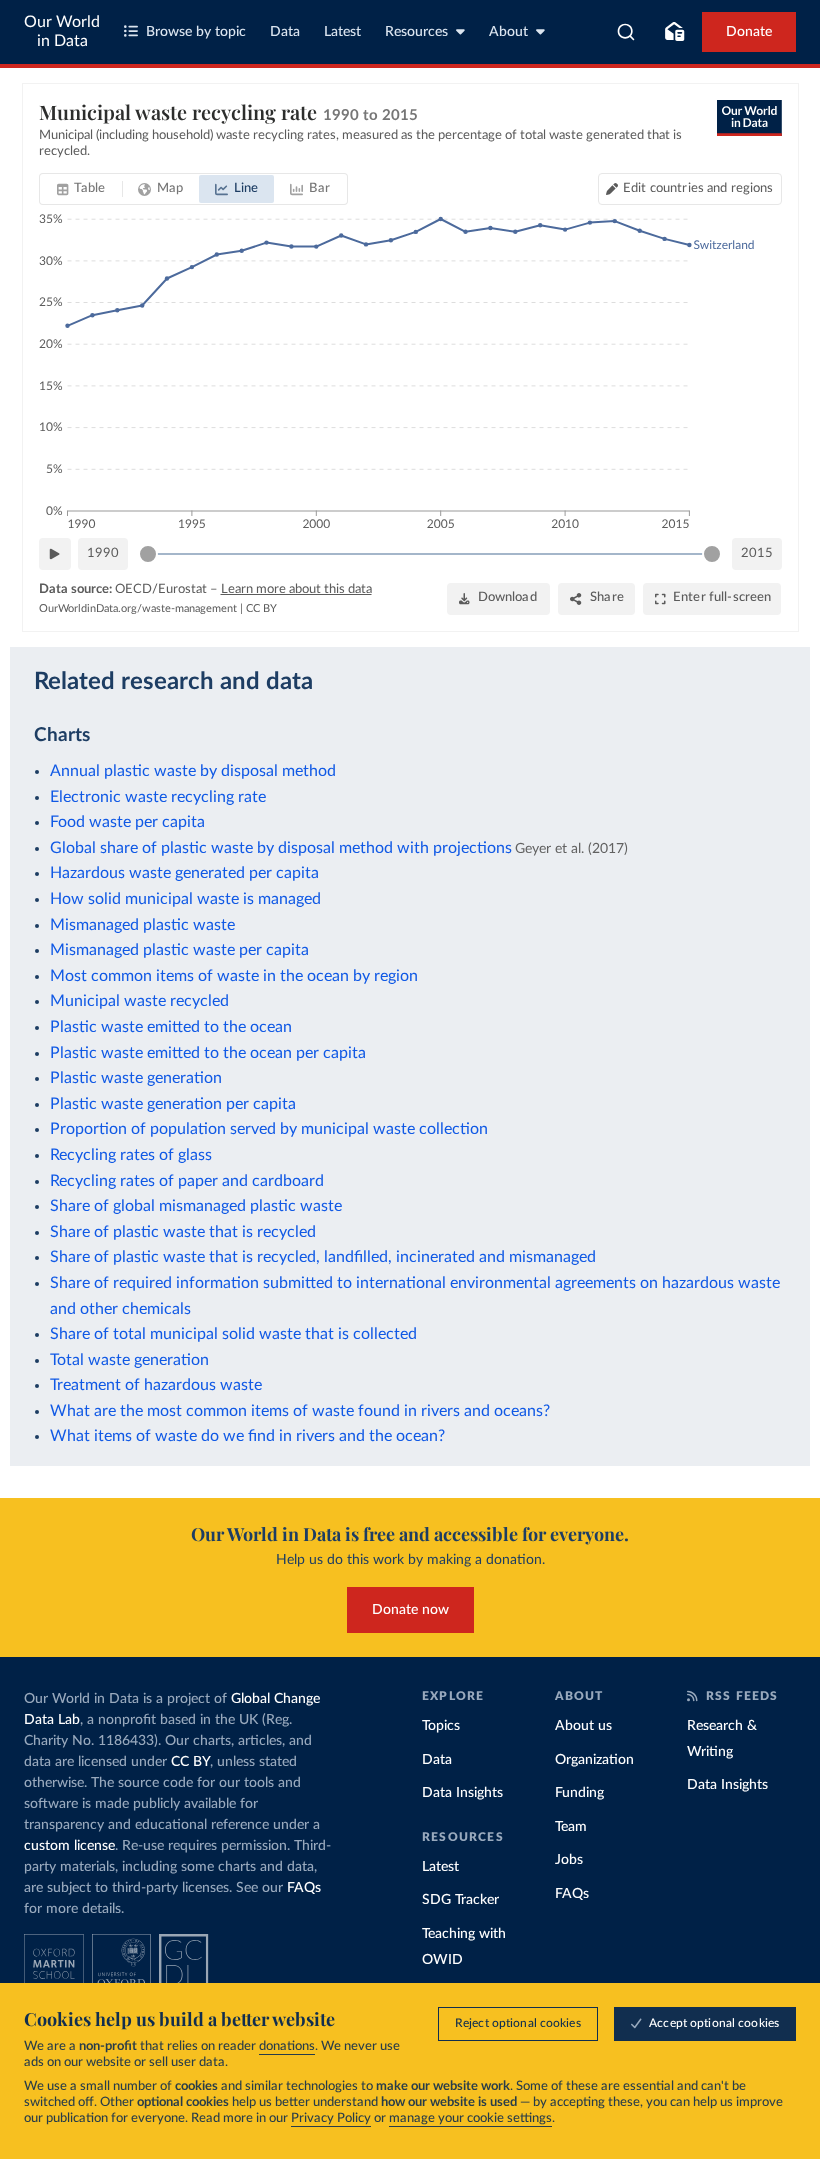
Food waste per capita (127, 822)
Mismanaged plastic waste (142, 925)
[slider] (148, 554)
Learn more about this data (296, 589)
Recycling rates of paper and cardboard (187, 1181)
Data (285, 32)
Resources (416, 32)
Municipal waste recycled (139, 1001)
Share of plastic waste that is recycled (183, 1232)
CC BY (261, 608)
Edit (698, 188)
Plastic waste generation (136, 1078)
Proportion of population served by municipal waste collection (269, 1129)
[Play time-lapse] (55, 554)
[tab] (81, 189)
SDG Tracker (460, 1900)
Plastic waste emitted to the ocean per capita (208, 1053)
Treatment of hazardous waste (156, 1385)
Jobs (569, 1860)
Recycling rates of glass (131, 1155)
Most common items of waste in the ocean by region (234, 976)
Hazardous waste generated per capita (184, 873)
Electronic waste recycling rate (158, 797)
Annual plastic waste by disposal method (193, 771)
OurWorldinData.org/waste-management (138, 608)
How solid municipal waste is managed (185, 899)
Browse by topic (196, 32)
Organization (594, 1760)
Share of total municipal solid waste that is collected (233, 1334)
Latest (342, 32)
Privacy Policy (331, 2118)
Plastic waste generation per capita (173, 1104)
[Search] (626, 32)
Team (571, 1827)
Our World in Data (62, 31)
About (508, 32)
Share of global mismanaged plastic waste (196, 1206)
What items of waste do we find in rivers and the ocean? (247, 1436)
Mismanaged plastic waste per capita (179, 950)
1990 (103, 553)
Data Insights (462, 1793)
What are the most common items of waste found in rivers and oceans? (300, 1411)
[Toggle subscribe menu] (674, 32)
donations (287, 2046)
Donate (749, 32)
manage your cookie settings (470, 2118)
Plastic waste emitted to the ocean (171, 1027)
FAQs (304, 1888)
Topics (441, 1726)
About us (583, 1726)
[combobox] (626, 32)
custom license (69, 1846)
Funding (579, 1793)
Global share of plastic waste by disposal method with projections (281, 848)
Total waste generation (129, 1360)
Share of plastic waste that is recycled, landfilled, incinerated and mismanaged (323, 1257)
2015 (757, 553)
